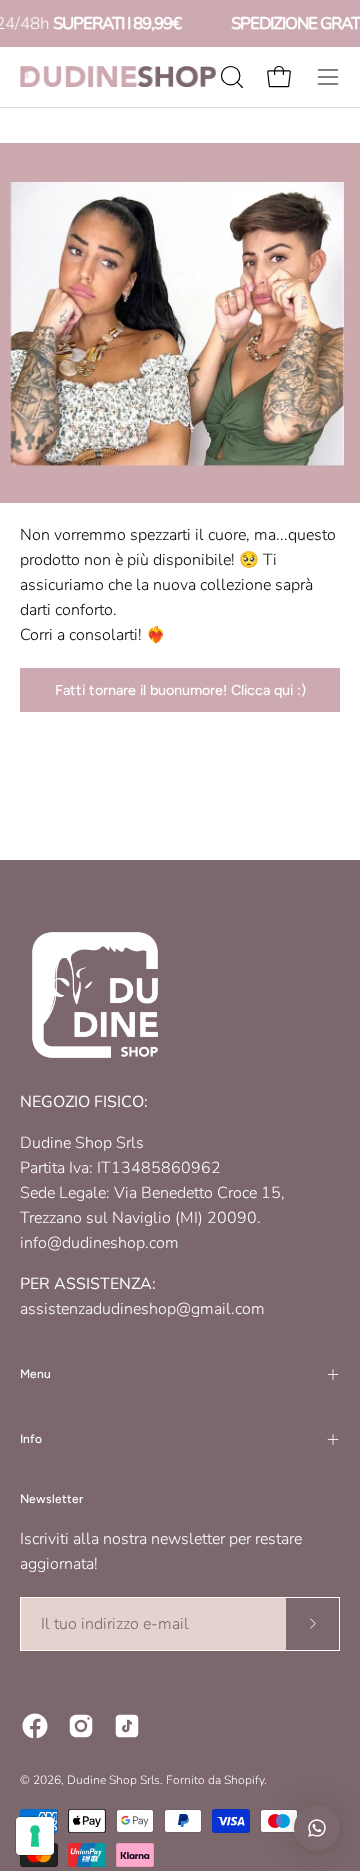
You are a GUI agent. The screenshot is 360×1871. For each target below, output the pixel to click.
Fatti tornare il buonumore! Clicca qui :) (180, 690)
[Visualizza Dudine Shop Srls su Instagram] (81, 1726)
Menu (35, 1374)
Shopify (244, 1780)
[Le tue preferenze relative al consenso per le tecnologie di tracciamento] (35, 1836)
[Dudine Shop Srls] (118, 76)
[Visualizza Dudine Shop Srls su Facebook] (35, 1726)
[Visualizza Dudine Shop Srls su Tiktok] (127, 1726)
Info (31, 1439)
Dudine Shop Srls (113, 1780)
